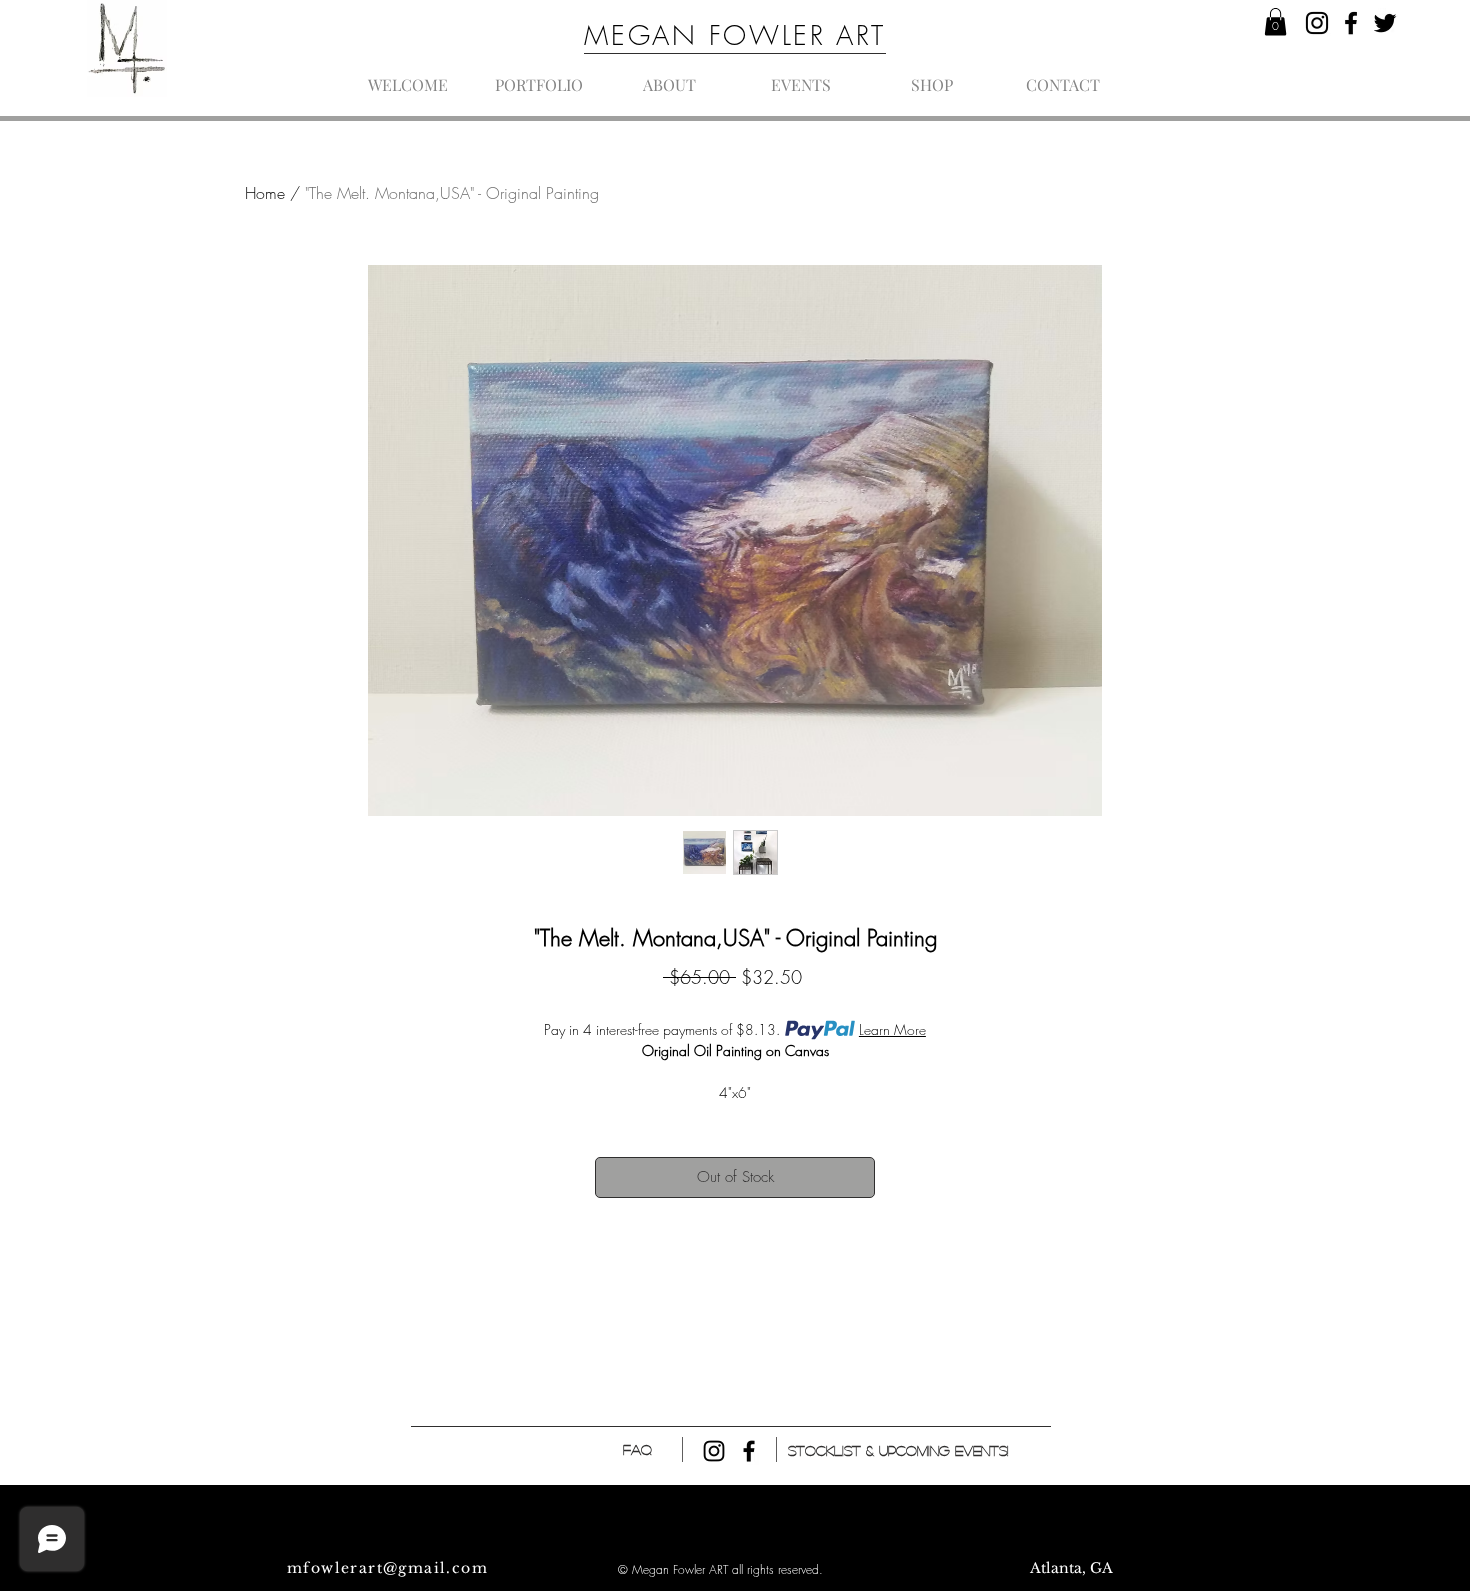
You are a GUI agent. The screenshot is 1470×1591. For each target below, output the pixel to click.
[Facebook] (1351, 23)
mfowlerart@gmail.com (387, 1568)
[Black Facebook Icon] (749, 1451)
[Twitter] (1385, 23)
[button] (1275, 21)
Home (265, 193)
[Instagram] (1317, 23)
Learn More (892, 1029)
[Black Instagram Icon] (714, 1451)
